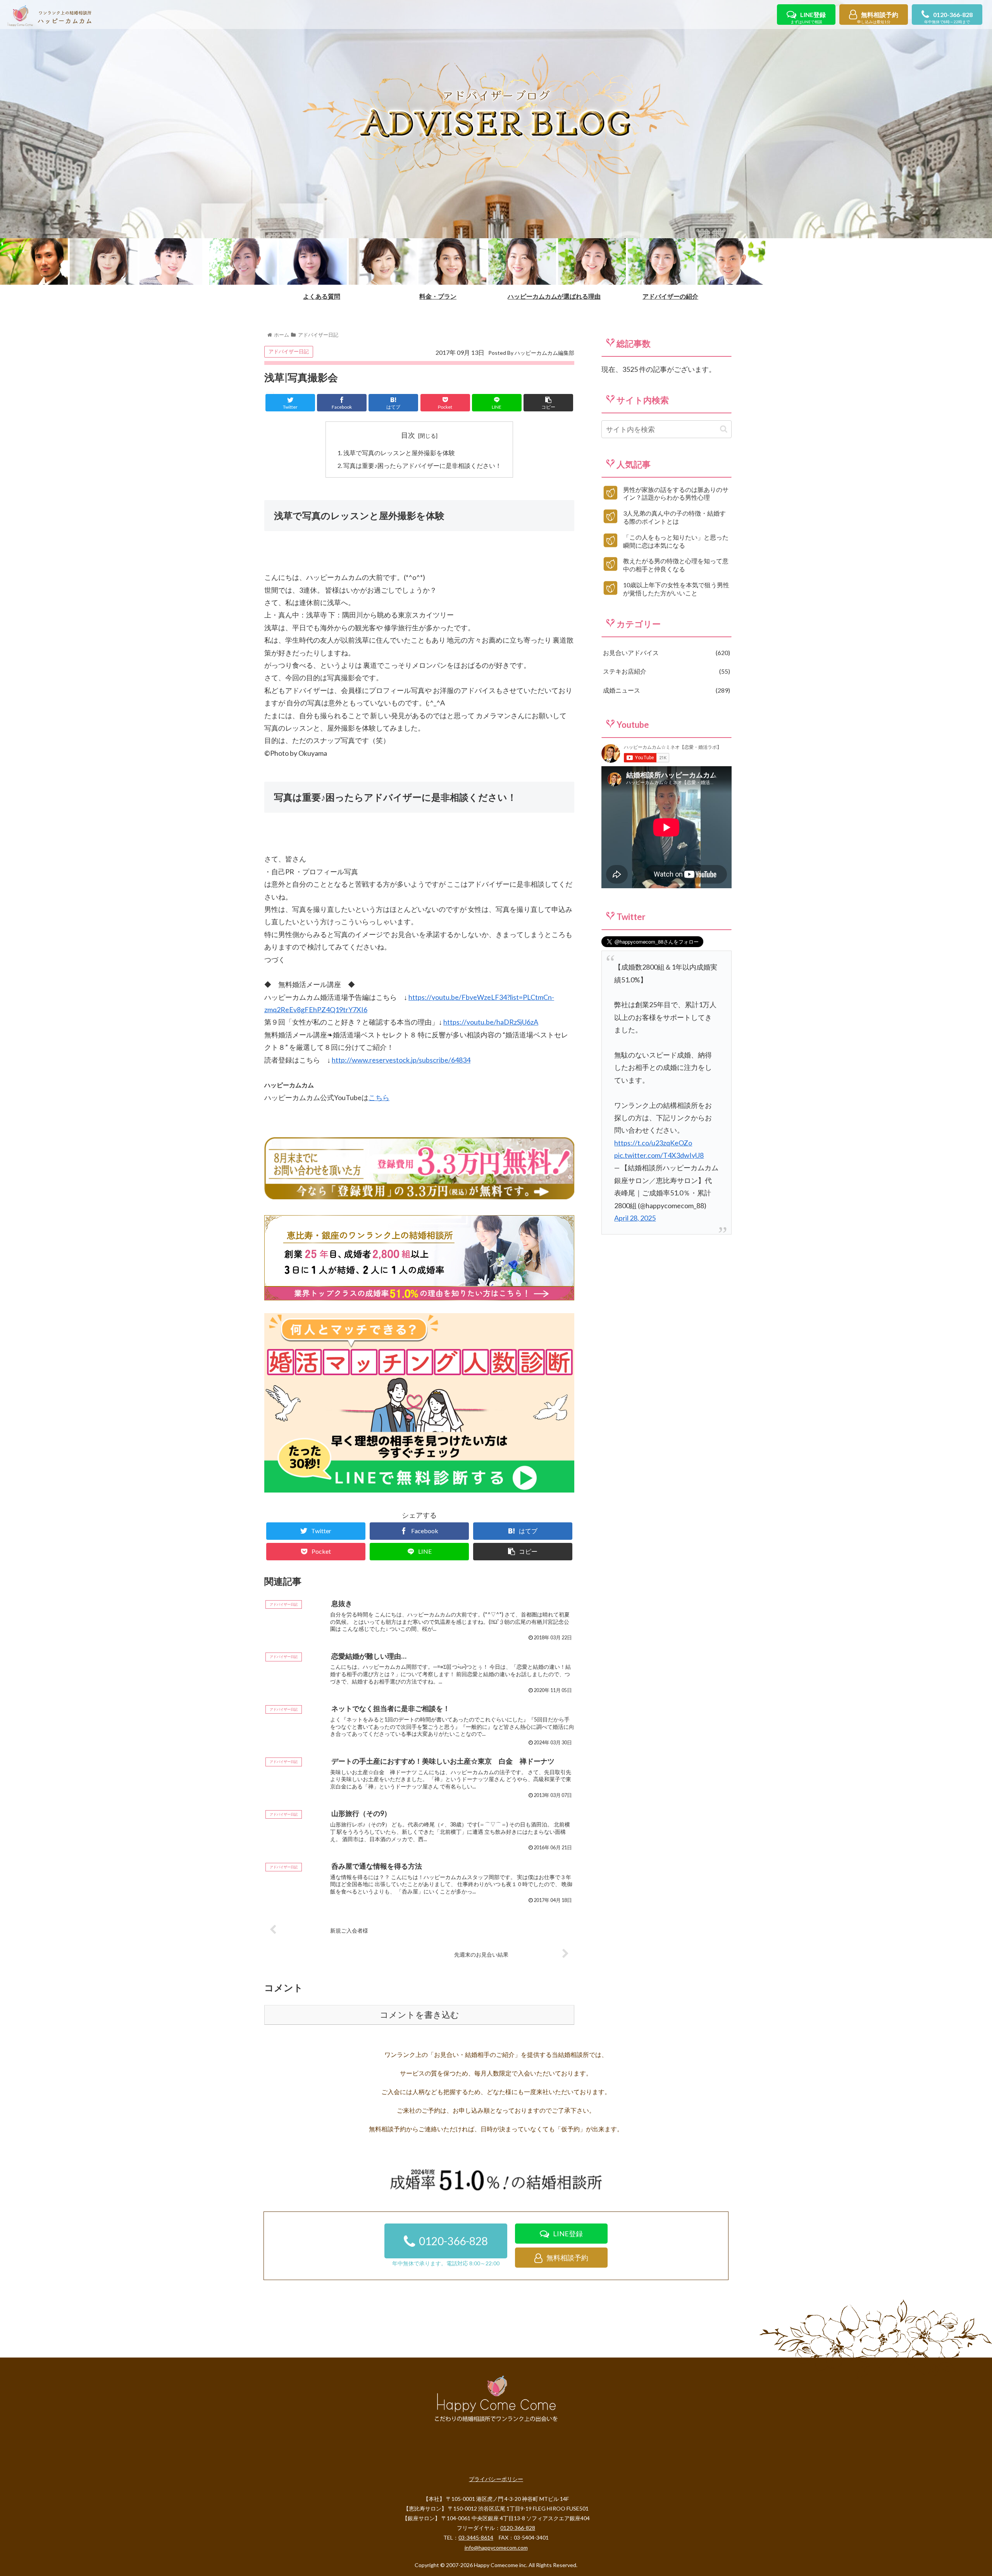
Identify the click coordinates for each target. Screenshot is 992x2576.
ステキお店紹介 (666, 671)
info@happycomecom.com (496, 2548)
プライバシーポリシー (496, 2479)
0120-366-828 (948, 18)
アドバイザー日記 (289, 351)
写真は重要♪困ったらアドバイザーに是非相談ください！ (422, 465)
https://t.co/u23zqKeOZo (653, 1143)
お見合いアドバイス (666, 653)
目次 (408, 435)
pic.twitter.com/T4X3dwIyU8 (659, 1155)
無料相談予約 (878, 18)
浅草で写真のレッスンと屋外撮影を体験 (399, 453)
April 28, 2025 (635, 1218)
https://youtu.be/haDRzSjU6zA (491, 1022)
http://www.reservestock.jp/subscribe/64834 (401, 1060)
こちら (379, 1097)
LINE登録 (808, 18)
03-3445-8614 (476, 2537)
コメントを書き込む (419, 2015)
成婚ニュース (666, 690)
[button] (724, 429)
